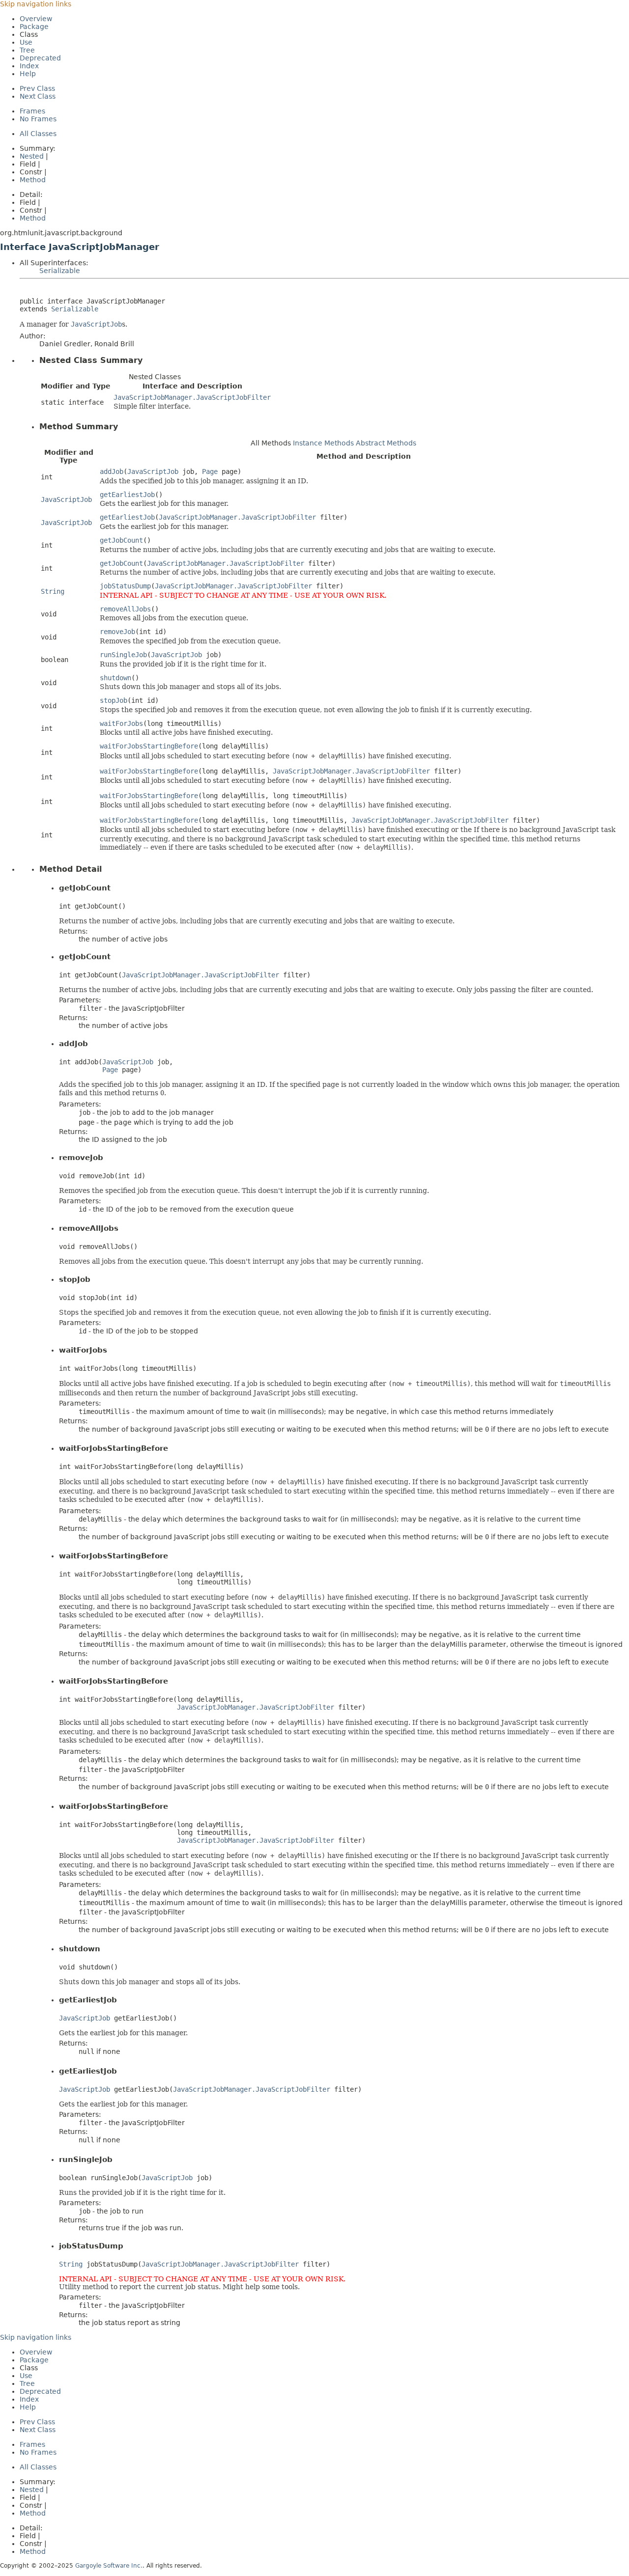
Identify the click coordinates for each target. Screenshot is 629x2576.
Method (33, 180)
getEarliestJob (127, 495)
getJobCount (121, 540)
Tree (27, 50)
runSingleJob (123, 655)
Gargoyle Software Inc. (109, 2566)
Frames (32, 111)
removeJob (117, 632)
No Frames (38, 119)
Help (28, 74)
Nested (32, 156)
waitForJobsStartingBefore (149, 746)
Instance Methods (323, 443)
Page (210, 471)
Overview (36, 19)
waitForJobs (121, 723)
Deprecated (40, 58)
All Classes (38, 134)
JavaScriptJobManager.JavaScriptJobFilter (192, 397)
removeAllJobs (125, 609)
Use (26, 42)
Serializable (60, 271)
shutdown (115, 678)
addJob (112, 471)
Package (34, 27)
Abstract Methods (386, 443)
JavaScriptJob (153, 471)
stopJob (114, 700)
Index (29, 66)
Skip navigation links (36, 4)
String (53, 591)
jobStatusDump (125, 586)
